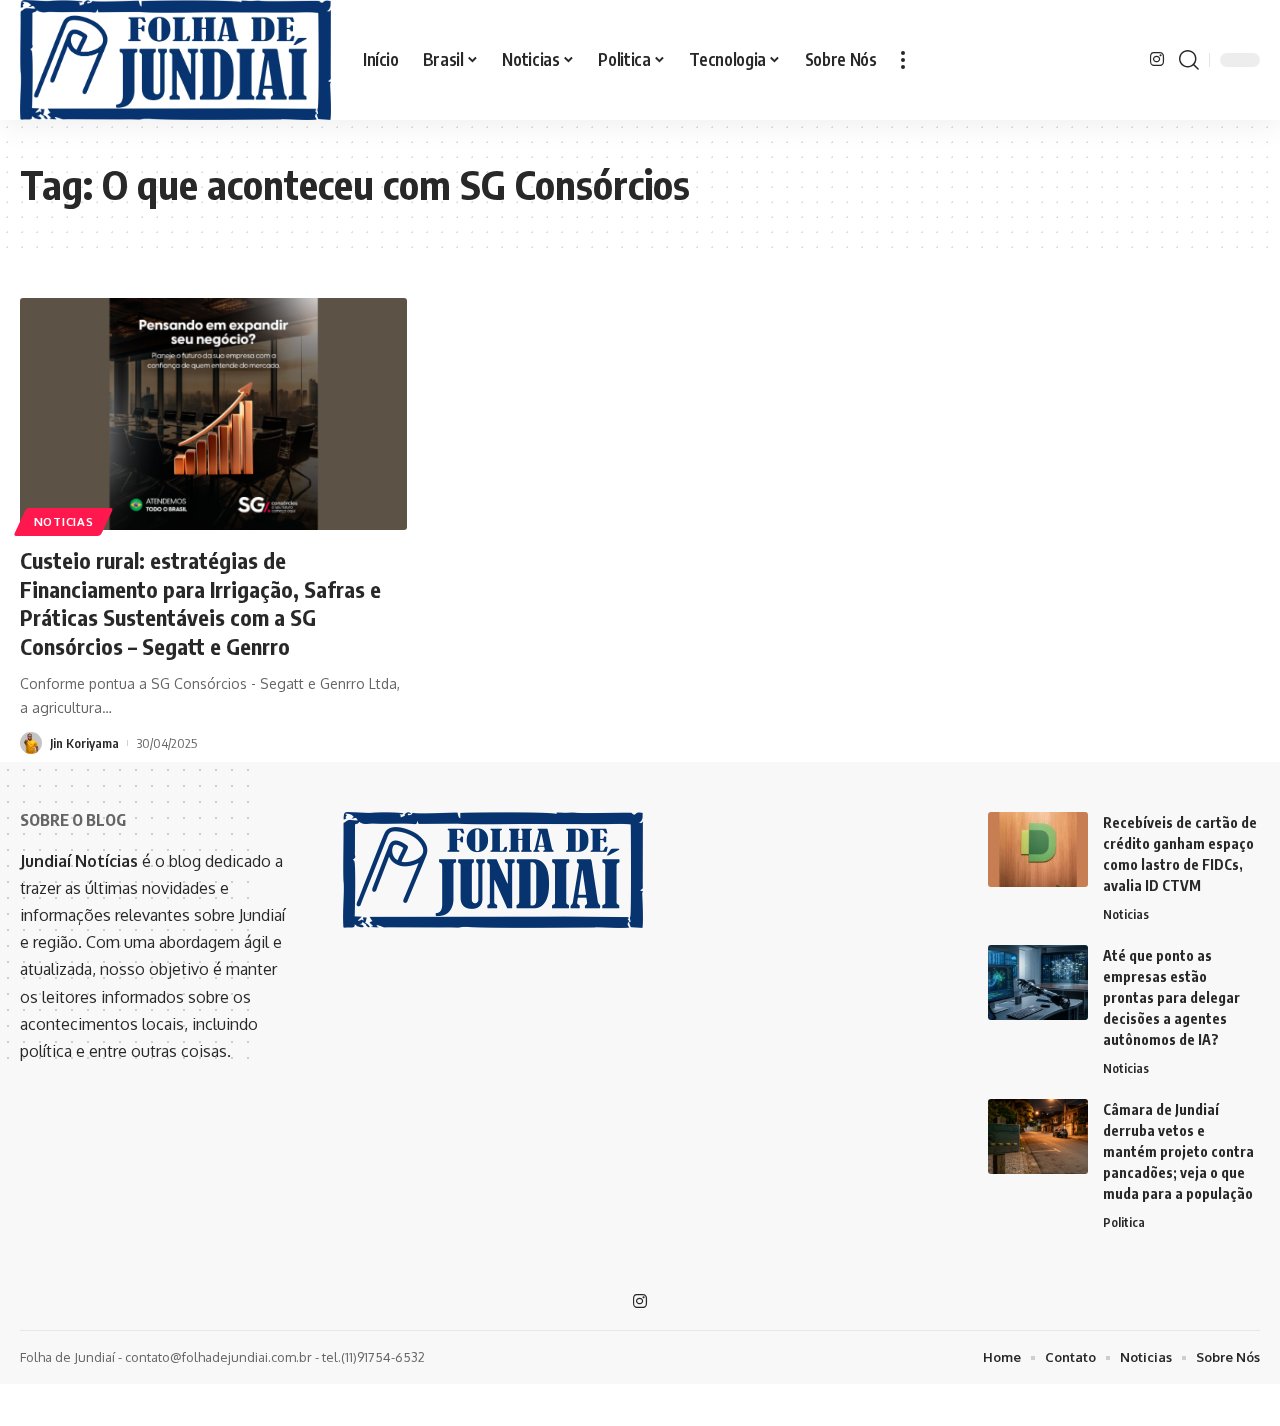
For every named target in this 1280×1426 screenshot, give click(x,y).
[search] (1189, 60)
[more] (903, 60)
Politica (1124, 1222)
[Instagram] (1157, 59)
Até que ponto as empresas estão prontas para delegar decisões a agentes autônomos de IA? (1171, 997)
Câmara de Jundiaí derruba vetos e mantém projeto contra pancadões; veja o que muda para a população (1178, 1151)
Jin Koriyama (84, 743)
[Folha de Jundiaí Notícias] (175, 60)
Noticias (64, 521)
